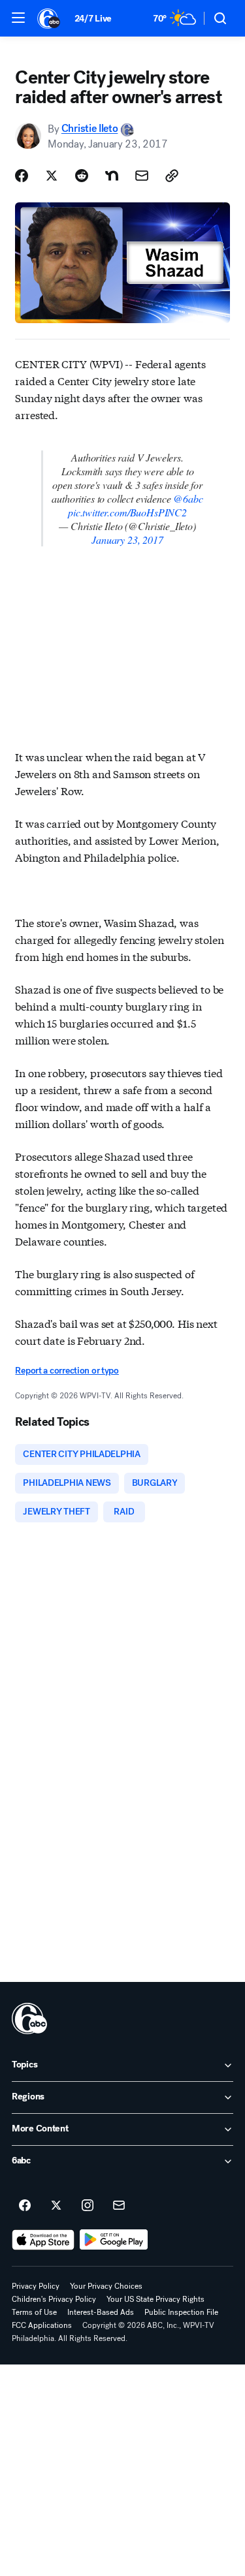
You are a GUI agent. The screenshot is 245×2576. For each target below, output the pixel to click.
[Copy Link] (172, 176)
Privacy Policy (36, 2286)
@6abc (188, 498)
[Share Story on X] (52, 176)
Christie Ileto (90, 129)
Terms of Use (34, 2312)
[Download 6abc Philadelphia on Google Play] (114, 2240)
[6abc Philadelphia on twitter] (56, 2206)
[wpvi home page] (29, 2018)
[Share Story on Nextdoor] (112, 176)
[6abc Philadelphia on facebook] (25, 2206)
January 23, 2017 (127, 540)
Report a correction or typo (67, 1371)
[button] (18, 18)
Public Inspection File (181, 2312)
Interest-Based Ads (101, 2312)
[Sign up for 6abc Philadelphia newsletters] (119, 2206)
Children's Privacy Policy (54, 2299)
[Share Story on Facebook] (22, 176)
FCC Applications (42, 2325)
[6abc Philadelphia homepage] (49, 18)
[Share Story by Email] (142, 176)
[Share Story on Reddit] (82, 176)
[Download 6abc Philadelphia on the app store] (43, 2240)
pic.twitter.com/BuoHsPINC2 (127, 512)
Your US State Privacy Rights (155, 2299)
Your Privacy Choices (106, 2286)
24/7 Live (93, 19)
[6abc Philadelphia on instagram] (88, 2206)
